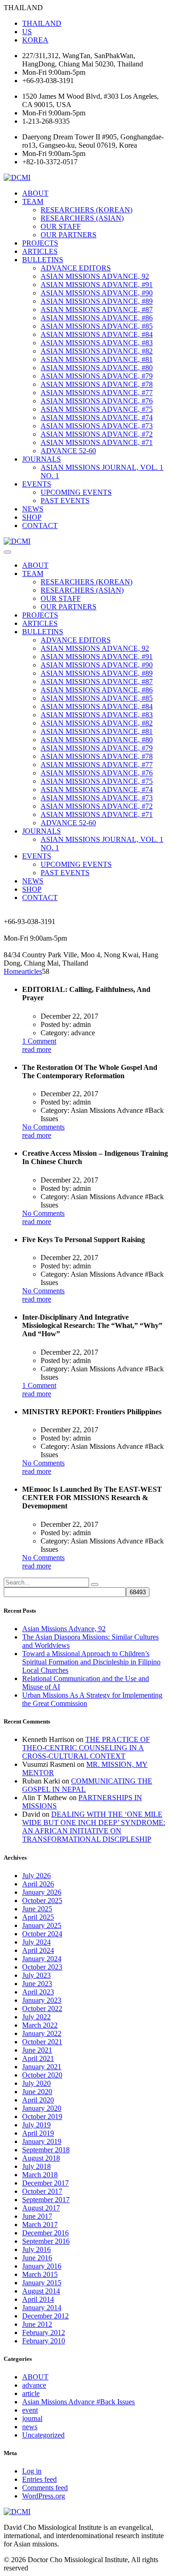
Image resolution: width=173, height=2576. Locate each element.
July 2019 (36, 2125)
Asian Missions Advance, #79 (97, 376)
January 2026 (42, 1892)
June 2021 (37, 2050)
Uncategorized (43, 2435)
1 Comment (39, 1041)
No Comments (43, 1127)
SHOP (32, 517)
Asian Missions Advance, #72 (97, 434)
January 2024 (42, 1959)
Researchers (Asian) (82, 218)
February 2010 (44, 2341)
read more (37, 1049)
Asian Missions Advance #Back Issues (78, 2402)
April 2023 (38, 1992)
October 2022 (42, 2009)
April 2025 (38, 1917)
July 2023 (36, 1975)
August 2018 (41, 2158)
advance (34, 2385)
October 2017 (42, 2191)
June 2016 (37, 2258)
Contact (40, 525)
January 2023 (42, 2000)
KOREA (35, 40)
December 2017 (45, 2183)
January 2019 (42, 2141)
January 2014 (42, 2308)
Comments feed (45, 2488)
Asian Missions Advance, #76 (97, 401)
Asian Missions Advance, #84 (97, 334)
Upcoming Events (76, 492)
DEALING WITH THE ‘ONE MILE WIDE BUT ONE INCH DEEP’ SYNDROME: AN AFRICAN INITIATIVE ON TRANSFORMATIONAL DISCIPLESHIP (94, 1827)
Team (33, 201)
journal (32, 2418)
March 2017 (40, 2225)
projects (40, 243)
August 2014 (41, 2291)
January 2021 (42, 2067)
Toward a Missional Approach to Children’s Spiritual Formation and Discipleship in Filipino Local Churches (91, 1662)
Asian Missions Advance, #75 (97, 409)
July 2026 (36, 1876)
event (30, 2410)
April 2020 (38, 2100)
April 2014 (38, 2299)
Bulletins (43, 260)
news (30, 2427)
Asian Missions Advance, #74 (97, 417)
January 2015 (42, 2283)
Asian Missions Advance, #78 (97, 384)
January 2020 (42, 2108)
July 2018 (36, 2166)
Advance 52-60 (68, 451)
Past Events (65, 501)
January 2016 (42, 2266)
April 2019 (38, 2133)
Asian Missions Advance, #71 (97, 442)
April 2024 (38, 1950)
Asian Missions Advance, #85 (97, 326)
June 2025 (37, 1909)
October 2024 (42, 1934)
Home (13, 971)
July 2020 (36, 2083)
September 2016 (46, 2241)
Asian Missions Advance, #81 (97, 359)
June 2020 (37, 2092)
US (27, 32)
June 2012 (37, 2324)
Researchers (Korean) (86, 210)
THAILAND (42, 23)
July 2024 (36, 1942)
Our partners (69, 235)
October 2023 (42, 1967)
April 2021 (38, 2058)
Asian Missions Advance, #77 (97, 393)
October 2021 (42, 2042)
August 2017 (41, 2208)
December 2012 (45, 2316)
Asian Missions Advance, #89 (97, 301)
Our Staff (61, 226)
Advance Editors (76, 268)
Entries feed (39, 2479)
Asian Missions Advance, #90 (97, 293)
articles (40, 251)
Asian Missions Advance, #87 (97, 309)
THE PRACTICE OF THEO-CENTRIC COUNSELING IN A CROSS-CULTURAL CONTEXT (86, 1748)
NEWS (33, 509)
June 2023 (37, 1984)
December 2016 (45, 2233)
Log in (32, 2471)
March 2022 (40, 2025)
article (31, 2393)
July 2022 (36, 2017)
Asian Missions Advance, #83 (97, 343)
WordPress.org (44, 2496)
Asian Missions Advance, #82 (97, 351)
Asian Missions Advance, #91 (97, 285)
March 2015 (40, 2274)
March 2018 (40, 2175)
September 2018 (46, 2150)
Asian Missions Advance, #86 (97, 318)
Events (37, 484)
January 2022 (42, 2033)
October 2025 (42, 1900)
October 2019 (42, 2117)
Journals (42, 459)
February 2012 (44, 2333)
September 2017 (46, 2200)
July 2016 (36, 2249)
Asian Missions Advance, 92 (95, 276)
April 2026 (38, 1884)
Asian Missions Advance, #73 (97, 426)
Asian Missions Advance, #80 (97, 368)
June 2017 (37, 2216)
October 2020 (42, 2075)
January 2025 (42, 1925)
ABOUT (35, 193)
